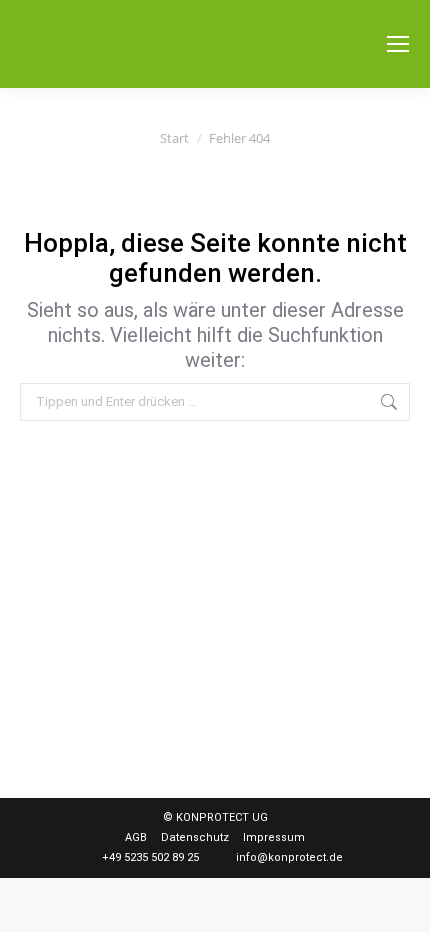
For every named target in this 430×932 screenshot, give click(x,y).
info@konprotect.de (289, 857)
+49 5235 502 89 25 (150, 857)
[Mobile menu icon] (398, 44)
